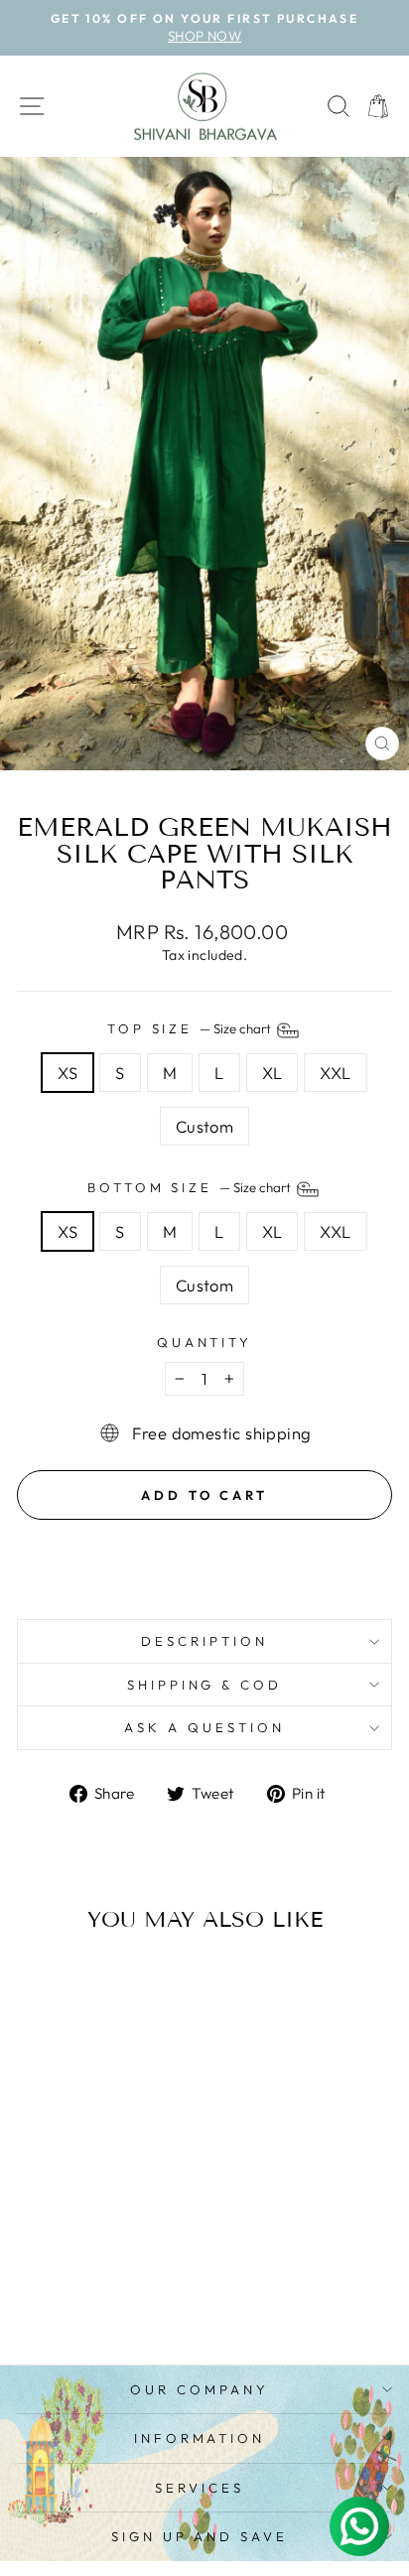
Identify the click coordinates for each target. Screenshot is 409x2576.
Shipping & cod (205, 1685)
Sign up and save (200, 2536)
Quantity (205, 1342)
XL (273, 1073)
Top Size (191, 1028)
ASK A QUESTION (204, 1727)
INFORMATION (200, 2438)
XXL (335, 1073)
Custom (204, 1126)
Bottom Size (191, 1187)
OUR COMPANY (200, 2389)
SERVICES (200, 2488)
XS (68, 1073)
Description (204, 1641)
